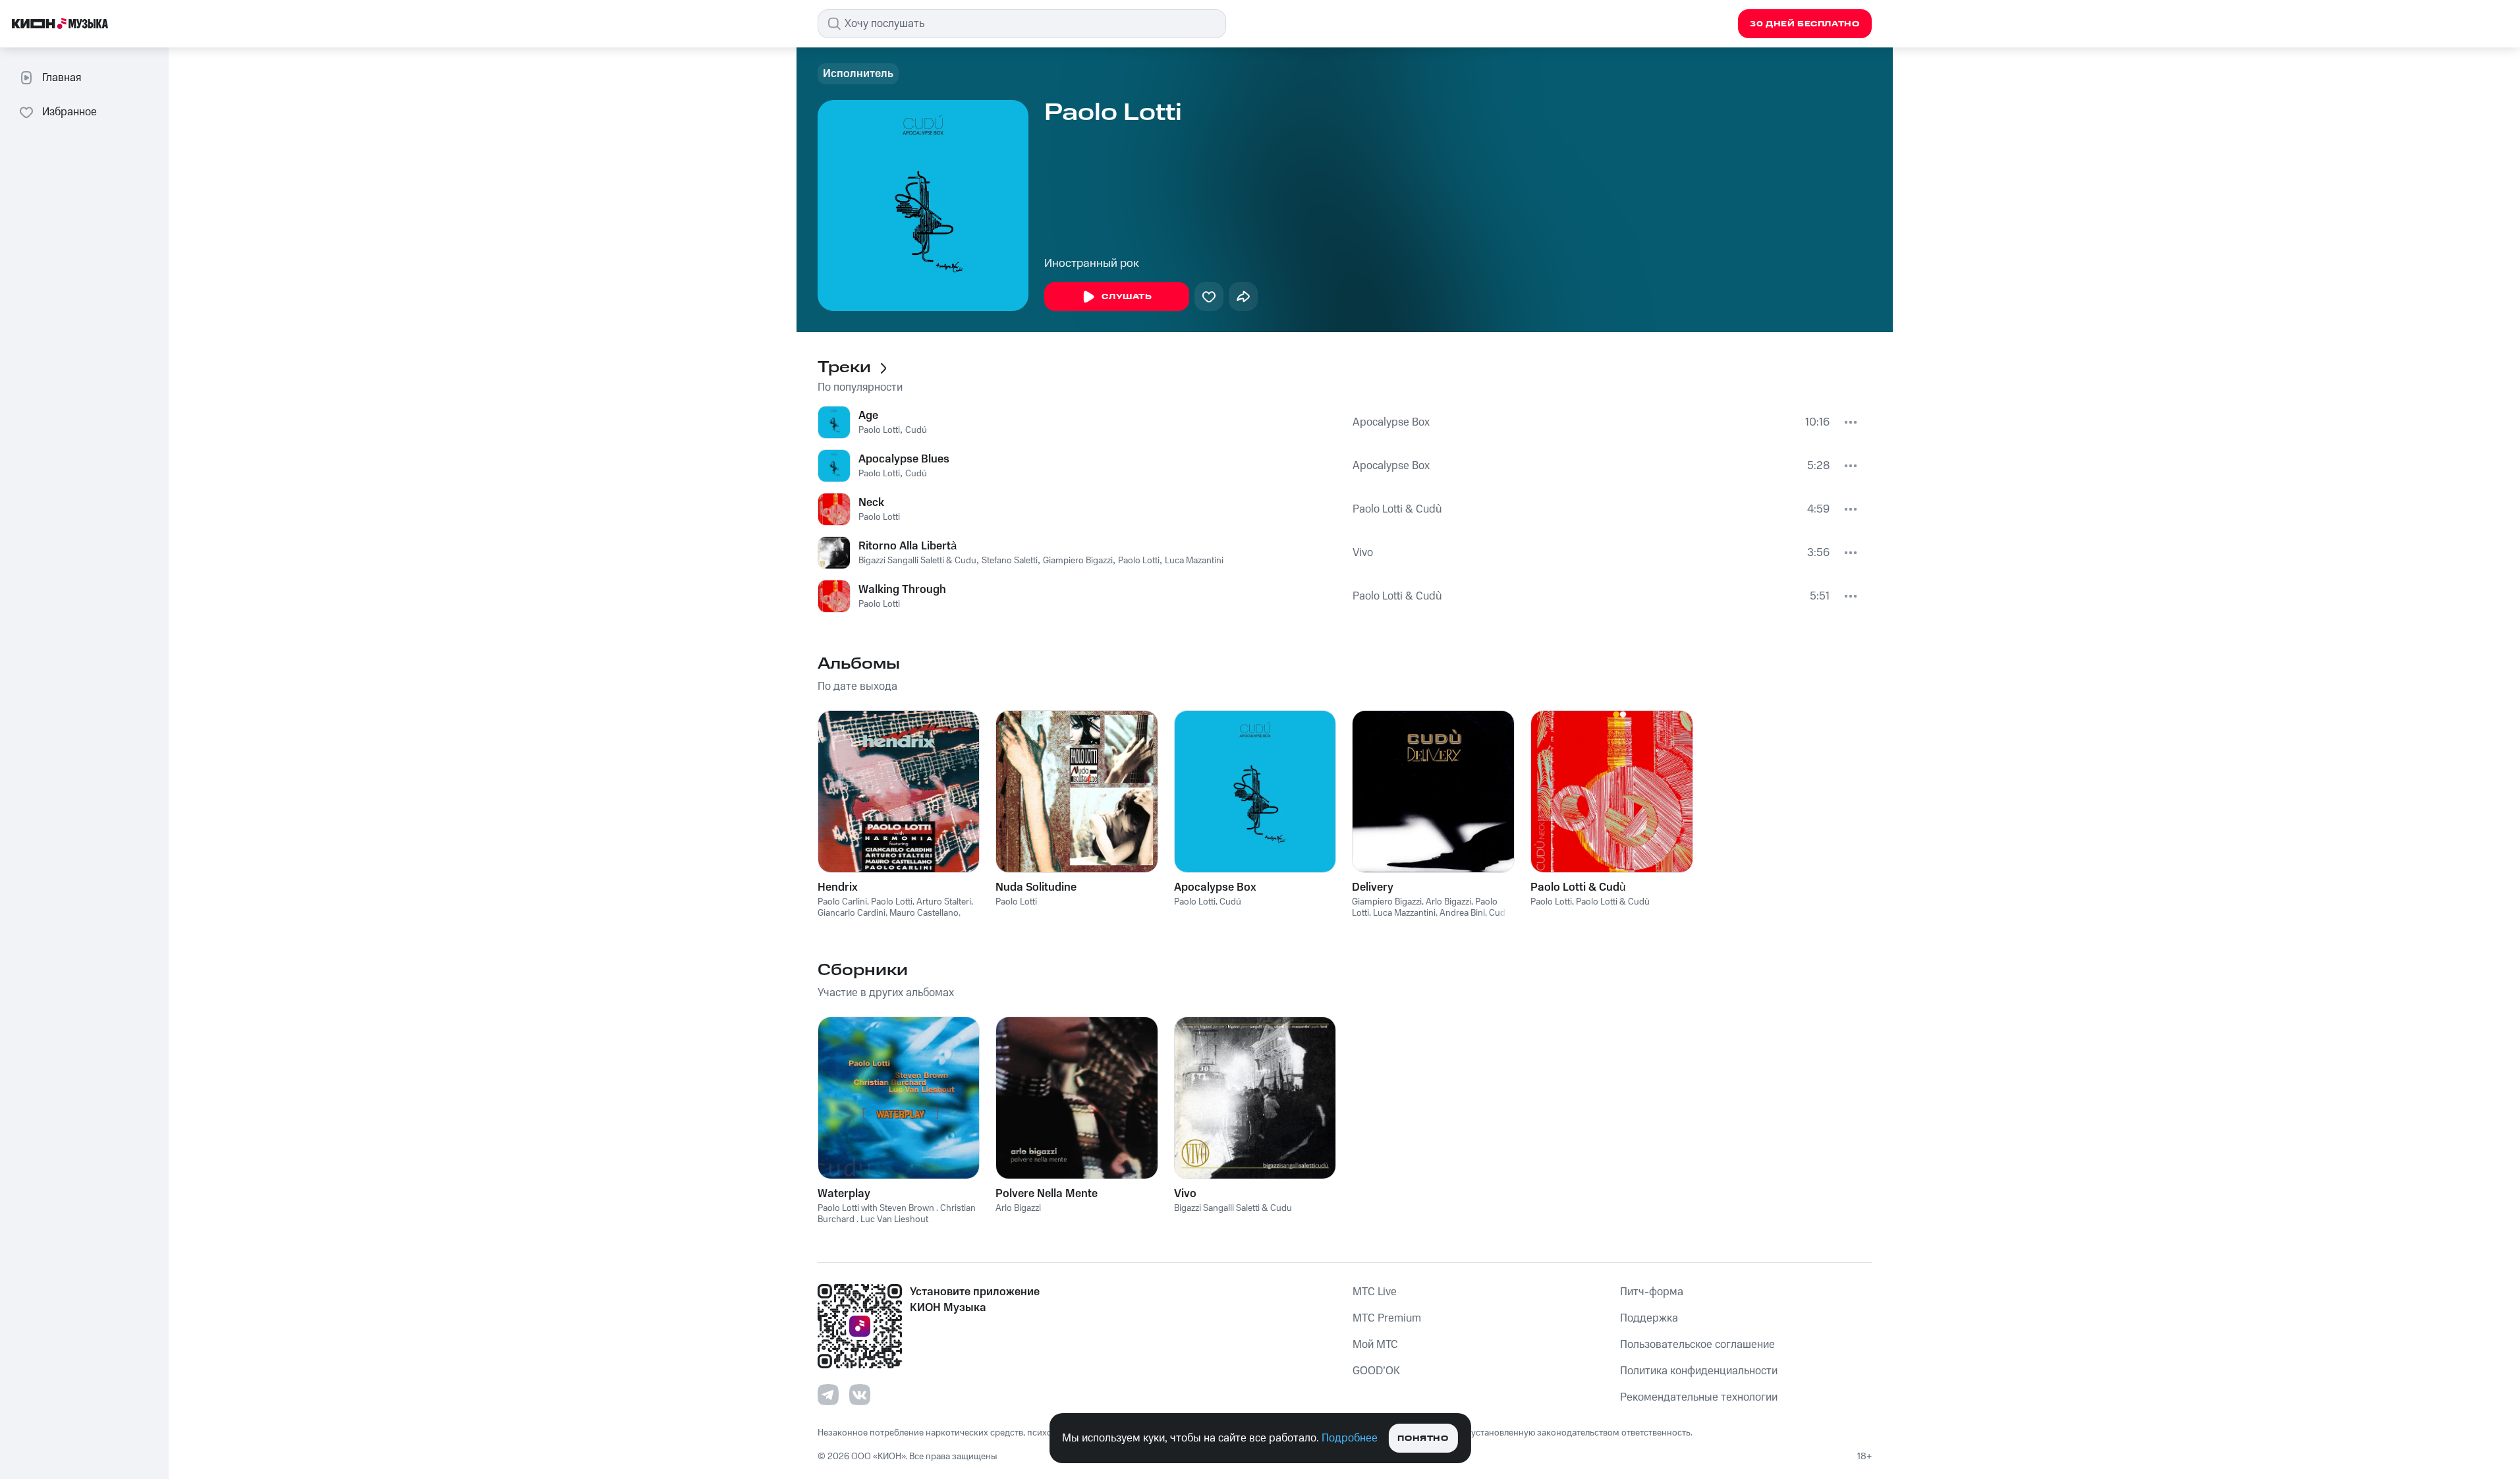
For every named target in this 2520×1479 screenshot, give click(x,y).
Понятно (1423, 1438)
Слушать (1127, 297)
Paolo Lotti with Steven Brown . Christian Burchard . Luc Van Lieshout (897, 1214)
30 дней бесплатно (1805, 24)
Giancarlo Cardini (852, 913)
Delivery (1373, 887)
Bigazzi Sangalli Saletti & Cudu (917, 561)
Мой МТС (1375, 1345)
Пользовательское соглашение (1697, 1345)
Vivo (1363, 553)
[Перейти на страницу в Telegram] (828, 1395)
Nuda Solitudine (1036, 887)
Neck (871, 503)
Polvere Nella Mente (1047, 1194)
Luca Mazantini (1194, 561)
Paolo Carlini (842, 902)
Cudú (916, 430)
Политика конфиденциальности (1699, 1371)
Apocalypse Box (1391, 422)
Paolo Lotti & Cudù (1397, 509)
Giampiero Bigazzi (1078, 561)
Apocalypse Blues (904, 459)
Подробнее (1350, 1438)
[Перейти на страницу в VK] (860, 1395)
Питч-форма (1652, 1292)
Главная (62, 78)
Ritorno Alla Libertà (908, 546)
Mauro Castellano (924, 913)
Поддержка (1649, 1318)
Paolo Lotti (879, 430)
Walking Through (902, 590)
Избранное (70, 112)
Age (868, 416)
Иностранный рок (1092, 264)
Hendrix (838, 887)
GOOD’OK (1376, 1371)
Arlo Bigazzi (1448, 902)
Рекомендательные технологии (1699, 1397)
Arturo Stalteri (944, 902)
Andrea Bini (1462, 913)
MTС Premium (1387, 1318)
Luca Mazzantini (1404, 913)
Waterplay (844, 1194)
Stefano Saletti (1010, 561)
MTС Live (1375, 1292)
